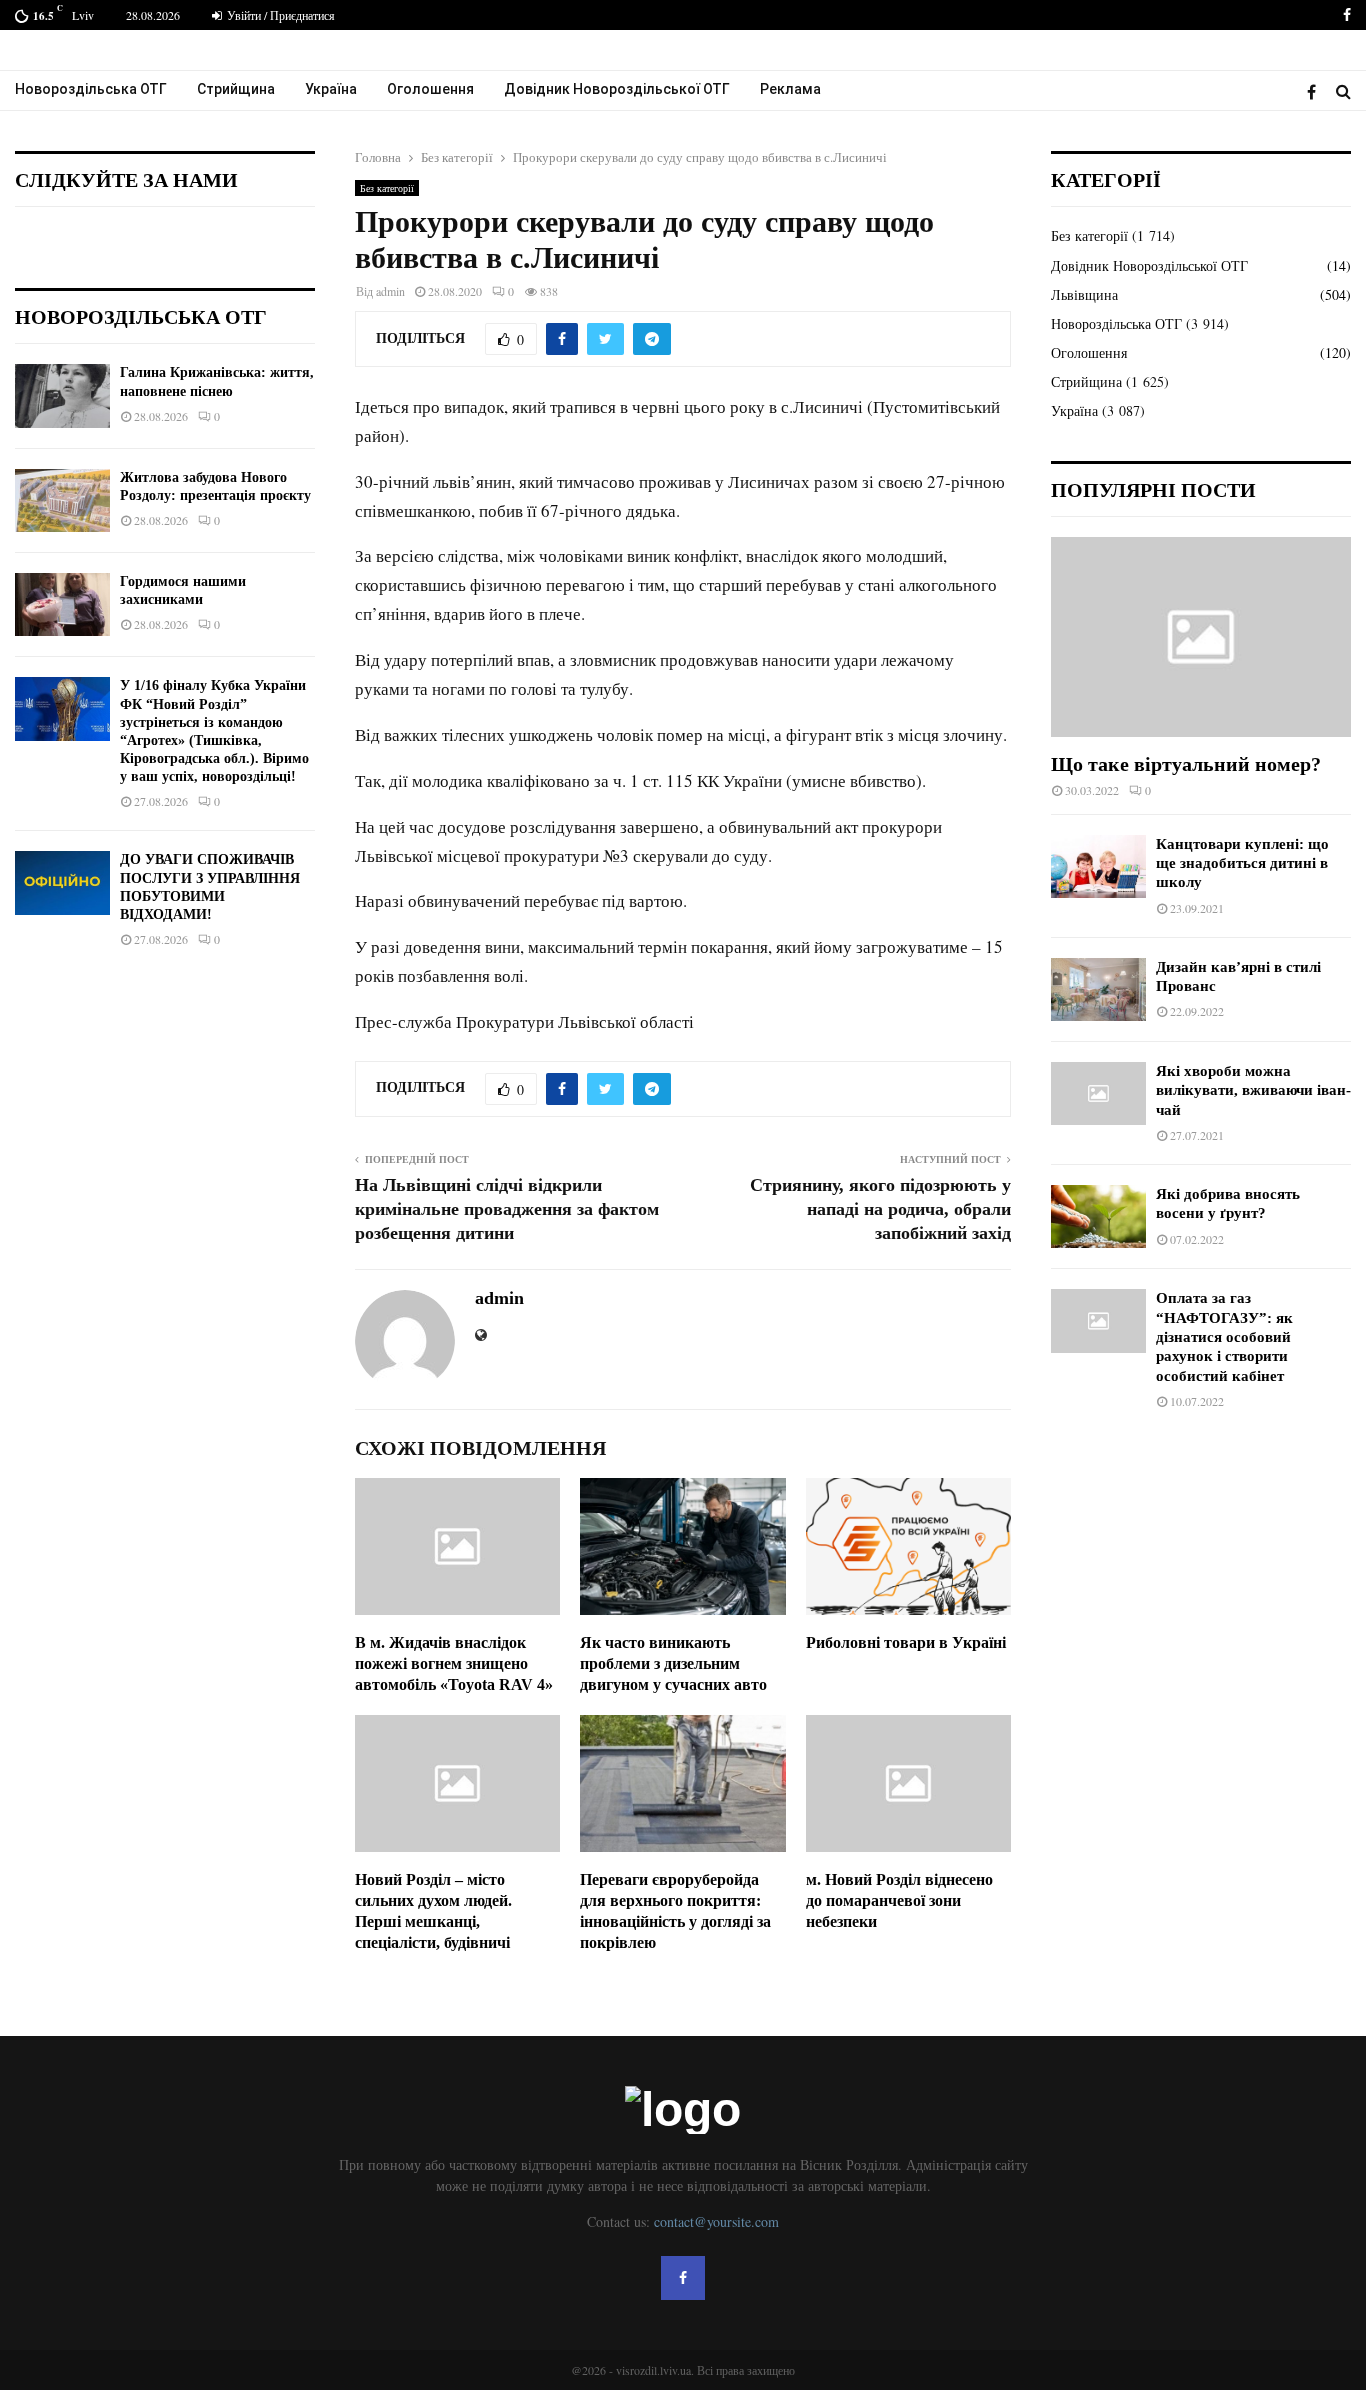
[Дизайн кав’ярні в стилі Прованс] (1098, 989)
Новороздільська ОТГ (91, 89)
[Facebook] (1316, 91)
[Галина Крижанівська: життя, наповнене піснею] (62, 395)
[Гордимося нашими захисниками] (62, 604)
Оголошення (430, 89)
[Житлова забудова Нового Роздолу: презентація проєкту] (62, 500)
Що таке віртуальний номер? (1186, 764)
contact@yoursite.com (716, 2221)
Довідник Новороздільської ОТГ (617, 89)
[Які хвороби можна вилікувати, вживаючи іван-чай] (1098, 1093)
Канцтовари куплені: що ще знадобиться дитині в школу (1242, 863)
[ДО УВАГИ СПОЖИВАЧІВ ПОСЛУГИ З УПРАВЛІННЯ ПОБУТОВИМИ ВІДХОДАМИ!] (62, 882)
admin (390, 291)
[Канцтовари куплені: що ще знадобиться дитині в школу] (1098, 866)
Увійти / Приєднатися (279, 15)
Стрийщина (236, 89)
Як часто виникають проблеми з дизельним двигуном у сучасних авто (673, 1663)
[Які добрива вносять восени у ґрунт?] (1098, 1216)
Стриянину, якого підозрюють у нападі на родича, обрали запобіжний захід (880, 1209)
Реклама (790, 89)
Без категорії (387, 188)
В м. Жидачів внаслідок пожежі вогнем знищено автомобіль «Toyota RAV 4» (454, 1663)
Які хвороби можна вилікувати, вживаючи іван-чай (1253, 1090)
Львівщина (1084, 294)
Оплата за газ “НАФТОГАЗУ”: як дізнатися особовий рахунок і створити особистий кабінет (1224, 1336)
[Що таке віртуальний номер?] (1201, 637)
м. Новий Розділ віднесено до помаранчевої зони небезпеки (899, 1900)
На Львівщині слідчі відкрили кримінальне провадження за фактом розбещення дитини (507, 1209)
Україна (331, 89)
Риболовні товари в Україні (906, 1642)
